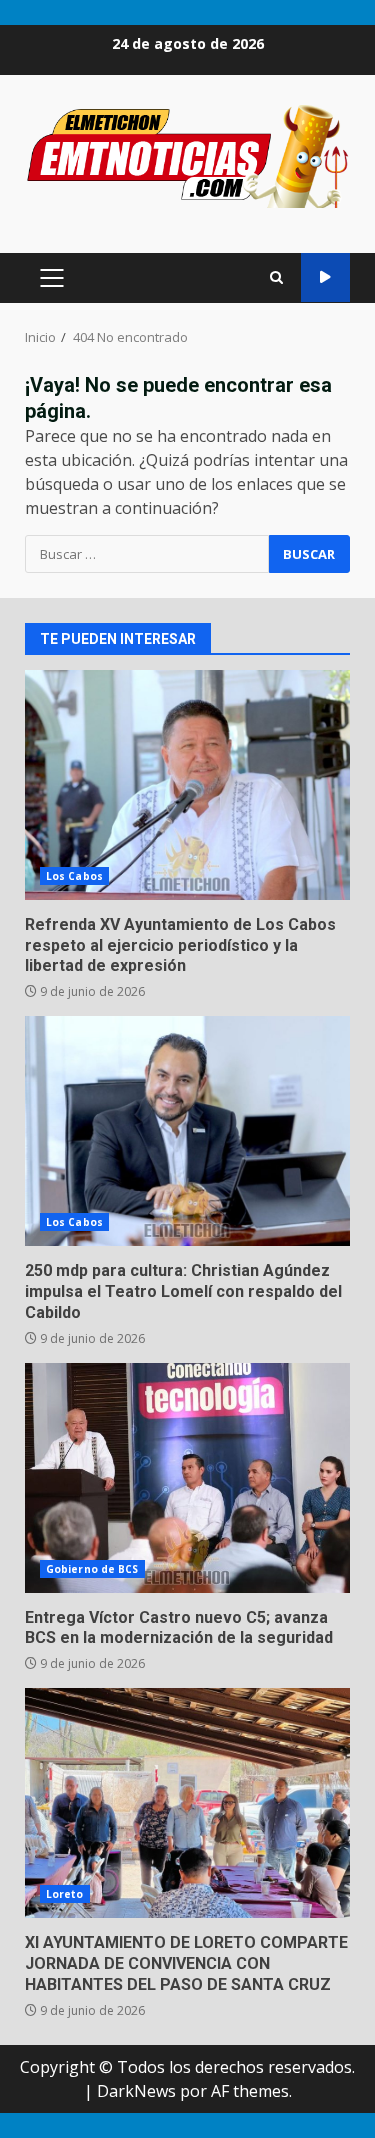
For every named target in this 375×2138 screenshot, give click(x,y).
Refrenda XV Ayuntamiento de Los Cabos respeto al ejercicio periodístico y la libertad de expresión (187, 785)
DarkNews (136, 2091)
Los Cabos (74, 876)
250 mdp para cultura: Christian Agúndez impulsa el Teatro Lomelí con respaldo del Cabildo (187, 1131)
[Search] (276, 277)
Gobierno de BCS (92, 1569)
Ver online (325, 277)
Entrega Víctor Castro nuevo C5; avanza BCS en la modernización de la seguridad (187, 1478)
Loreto (65, 1894)
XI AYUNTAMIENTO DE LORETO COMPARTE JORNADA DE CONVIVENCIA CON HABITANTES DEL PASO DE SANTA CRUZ (187, 1803)
